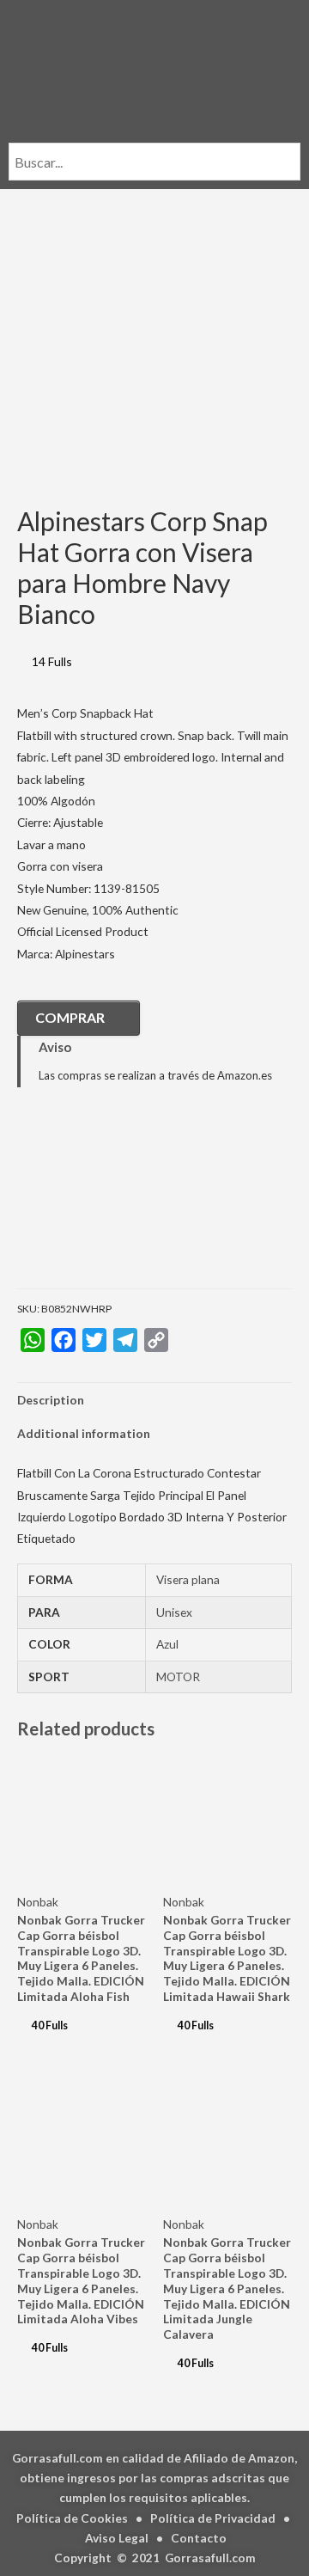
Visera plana (188, 1579)
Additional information (84, 1433)
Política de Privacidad (213, 2518)
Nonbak (38, 1902)
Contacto (199, 2538)
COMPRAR (70, 1017)
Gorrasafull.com (210, 2558)
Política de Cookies (72, 2518)
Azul (167, 1644)
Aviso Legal (117, 2538)
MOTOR (178, 1677)
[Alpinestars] (103, 1200)
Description (51, 1400)
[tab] (154, 1400)
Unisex (174, 1612)
